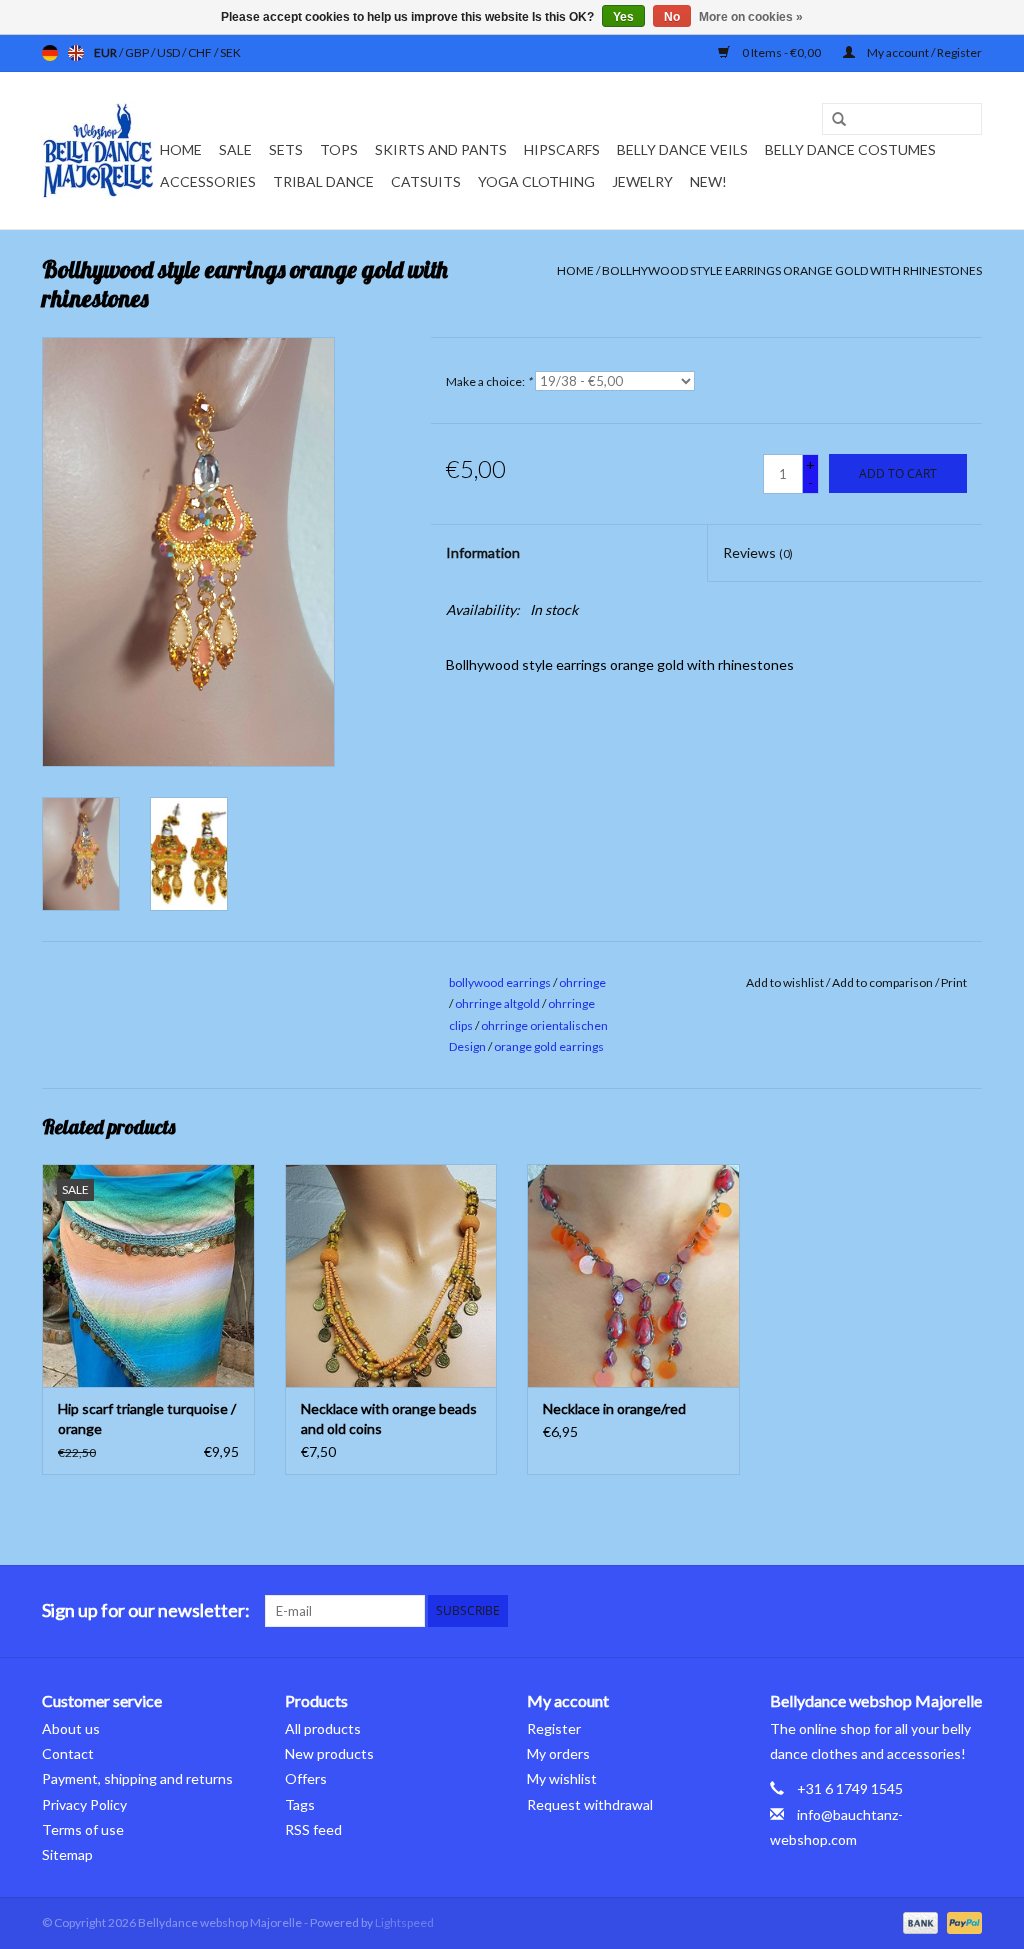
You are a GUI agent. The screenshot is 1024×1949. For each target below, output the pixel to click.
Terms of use (83, 1829)
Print (954, 982)
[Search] (832, 120)
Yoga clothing (536, 181)
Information (483, 552)
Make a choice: (489, 381)
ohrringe (582, 982)
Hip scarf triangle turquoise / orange (147, 1418)
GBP (138, 52)
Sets (286, 149)
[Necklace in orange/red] (633, 1275)
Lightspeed (404, 1922)
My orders (558, 1753)
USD (169, 52)
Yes (623, 17)
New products (329, 1753)
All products (323, 1728)
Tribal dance (323, 181)
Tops (339, 149)
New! (708, 181)
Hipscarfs (562, 149)
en (76, 53)
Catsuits (426, 181)
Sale (235, 149)
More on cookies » (751, 17)
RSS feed (313, 1829)
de (50, 53)
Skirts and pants (441, 149)
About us (71, 1728)
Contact (68, 1753)
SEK (230, 52)
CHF (201, 52)
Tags (300, 1804)
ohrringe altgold (497, 1003)
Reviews (758, 552)
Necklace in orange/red (614, 1408)
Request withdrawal (590, 1804)
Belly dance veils (682, 149)
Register (554, 1728)
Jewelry (642, 181)
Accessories (208, 181)
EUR (106, 52)
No (672, 17)
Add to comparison (883, 982)
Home (181, 149)
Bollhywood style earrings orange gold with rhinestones (792, 270)
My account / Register (923, 52)
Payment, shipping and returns (137, 1778)
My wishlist (562, 1778)
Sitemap (67, 1854)
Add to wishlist (785, 982)
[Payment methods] (918, 1921)
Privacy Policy (84, 1804)
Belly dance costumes (852, 149)
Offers (306, 1778)
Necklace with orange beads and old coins (389, 1418)
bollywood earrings (500, 982)
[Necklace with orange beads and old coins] (391, 1275)
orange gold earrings (549, 1046)
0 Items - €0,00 (781, 52)
